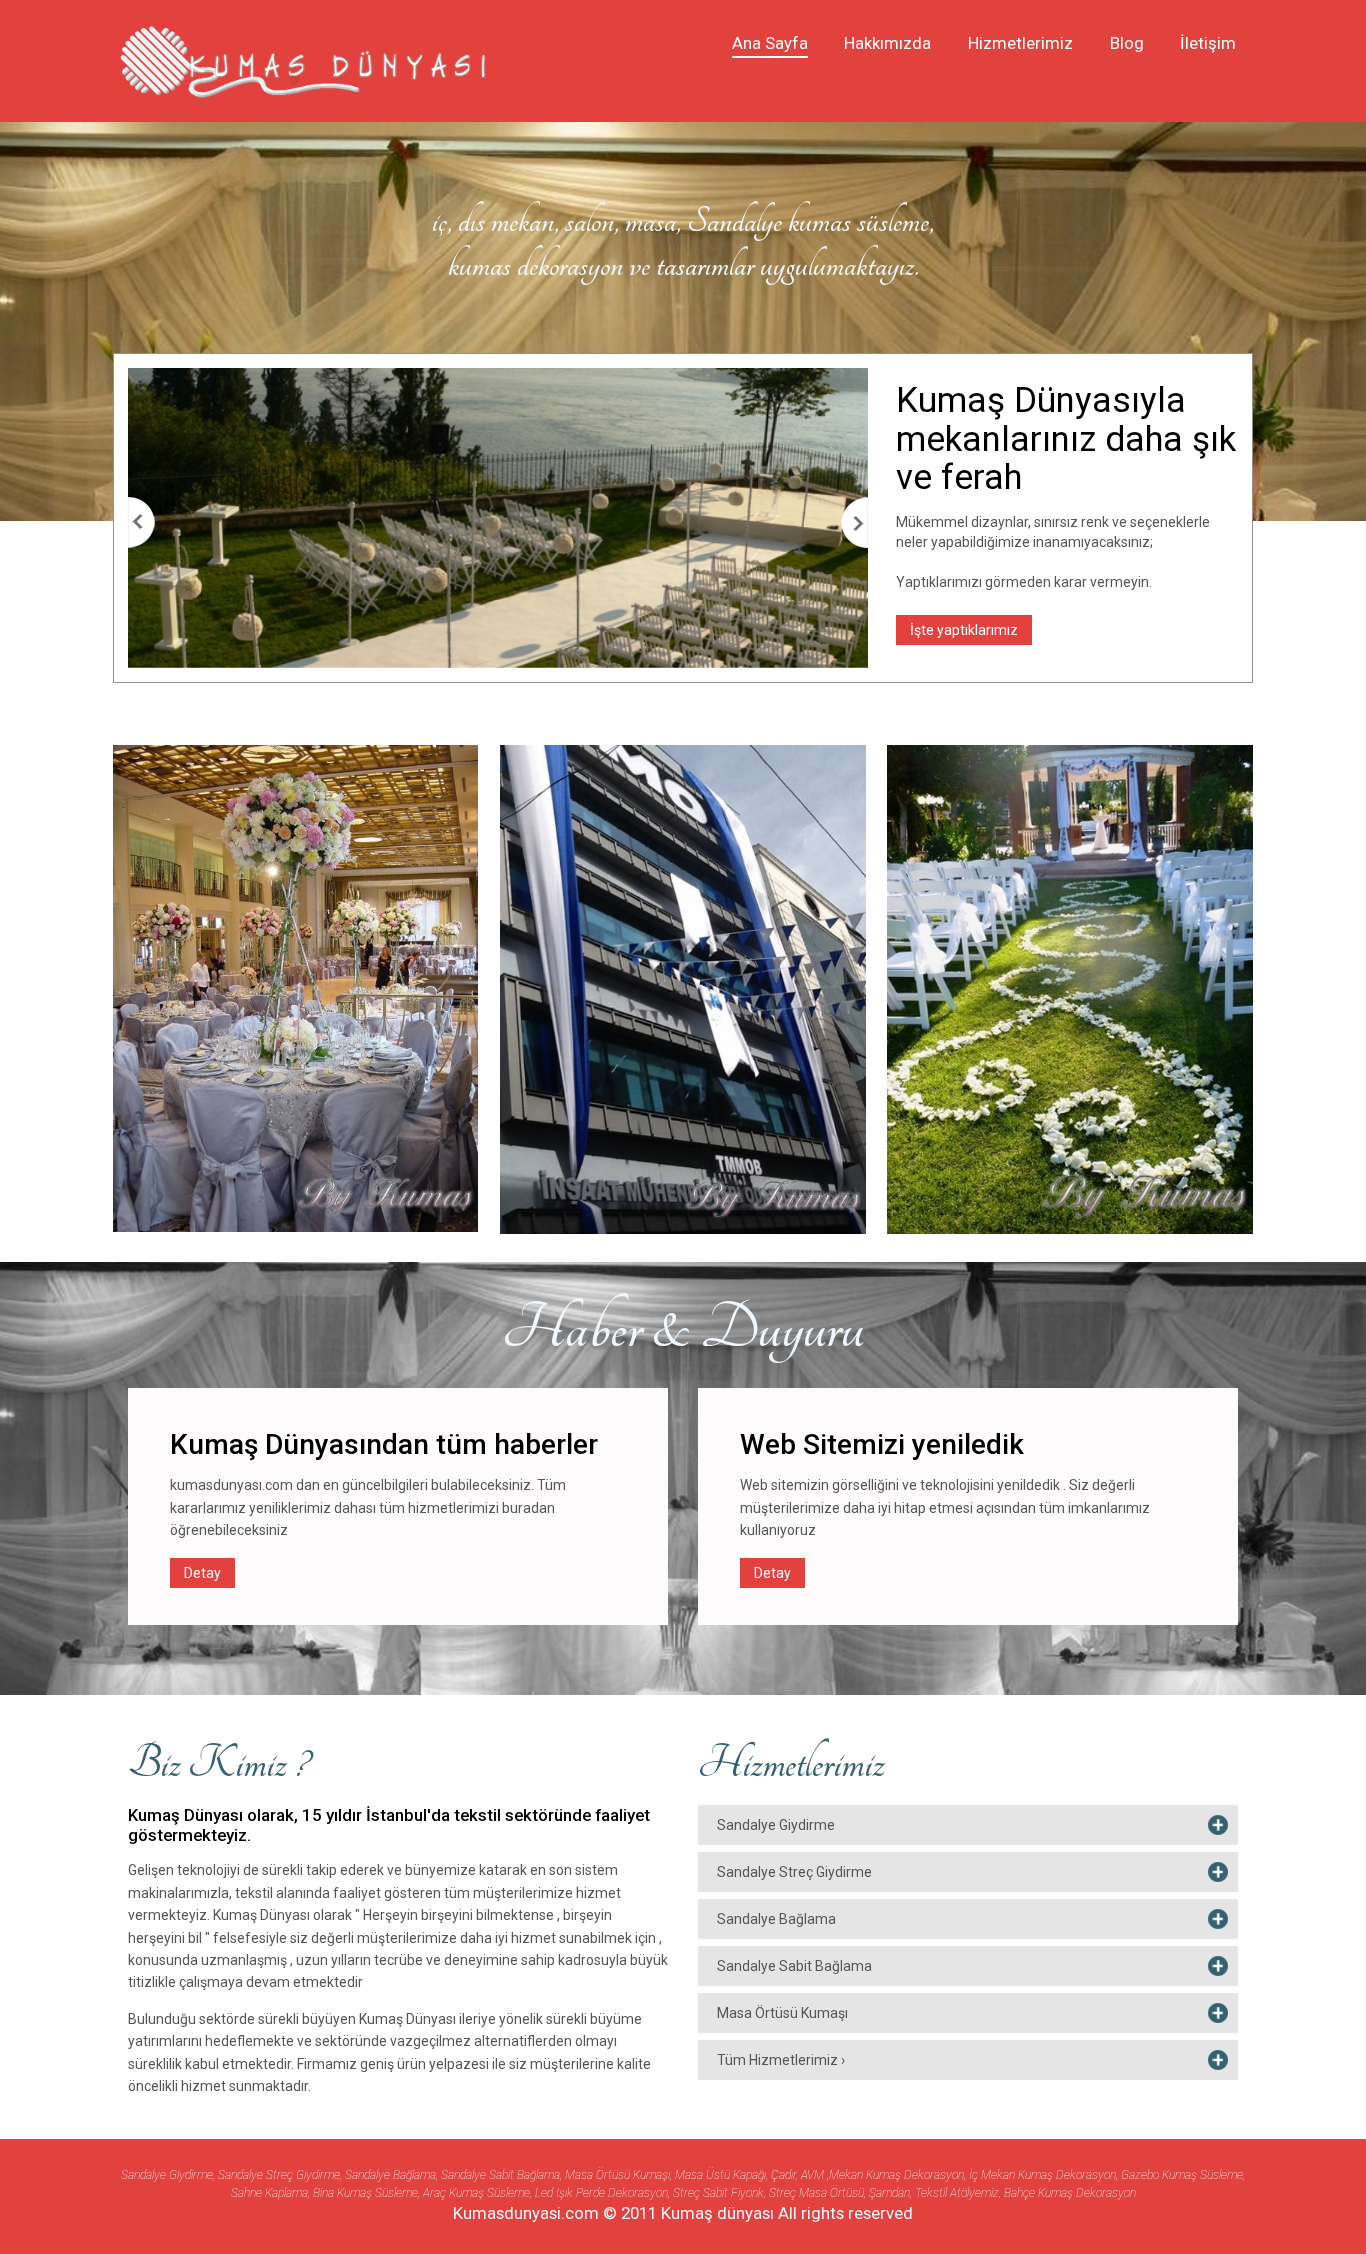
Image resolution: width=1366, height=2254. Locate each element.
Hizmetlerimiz (1020, 43)
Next (854, 523)
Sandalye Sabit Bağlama (794, 1966)
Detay (202, 1573)
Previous (142, 523)
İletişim (1208, 43)
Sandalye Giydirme (776, 1825)
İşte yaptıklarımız (964, 630)
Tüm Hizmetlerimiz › (781, 2060)
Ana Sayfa (770, 43)
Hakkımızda (887, 43)
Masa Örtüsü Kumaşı (782, 2013)
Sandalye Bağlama (776, 1919)
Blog (1127, 43)
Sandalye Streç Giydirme (794, 1872)
